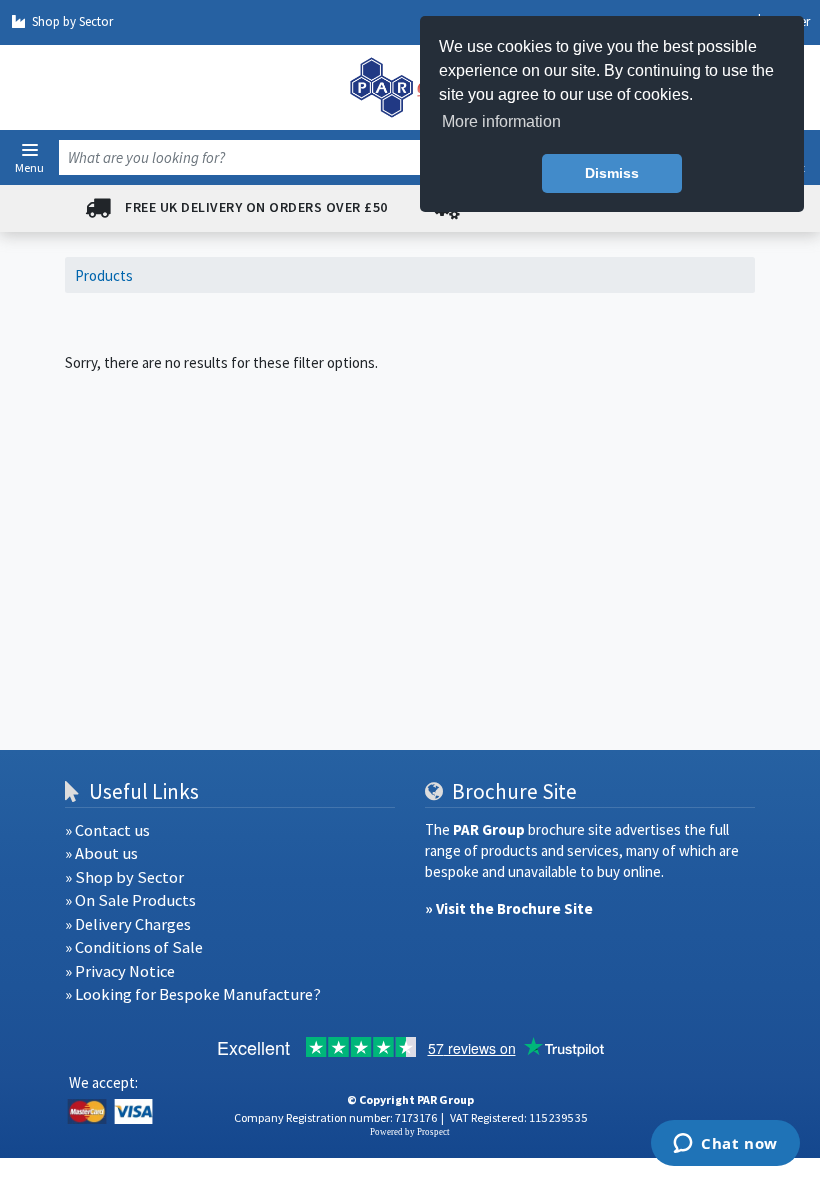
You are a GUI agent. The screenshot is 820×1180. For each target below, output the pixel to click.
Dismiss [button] (612, 173)
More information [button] (501, 121)
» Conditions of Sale (134, 947)
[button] (30, 150)
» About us (101, 853)
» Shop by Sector (124, 877)
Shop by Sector (72, 21)
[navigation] (410, 87)
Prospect (433, 1132)
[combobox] (387, 157)
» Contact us (107, 830)
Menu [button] (29, 167)
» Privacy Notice (120, 971)
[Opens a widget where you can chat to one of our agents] (725, 1145)
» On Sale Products (130, 900)
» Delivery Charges (128, 924)
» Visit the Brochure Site (509, 908)
